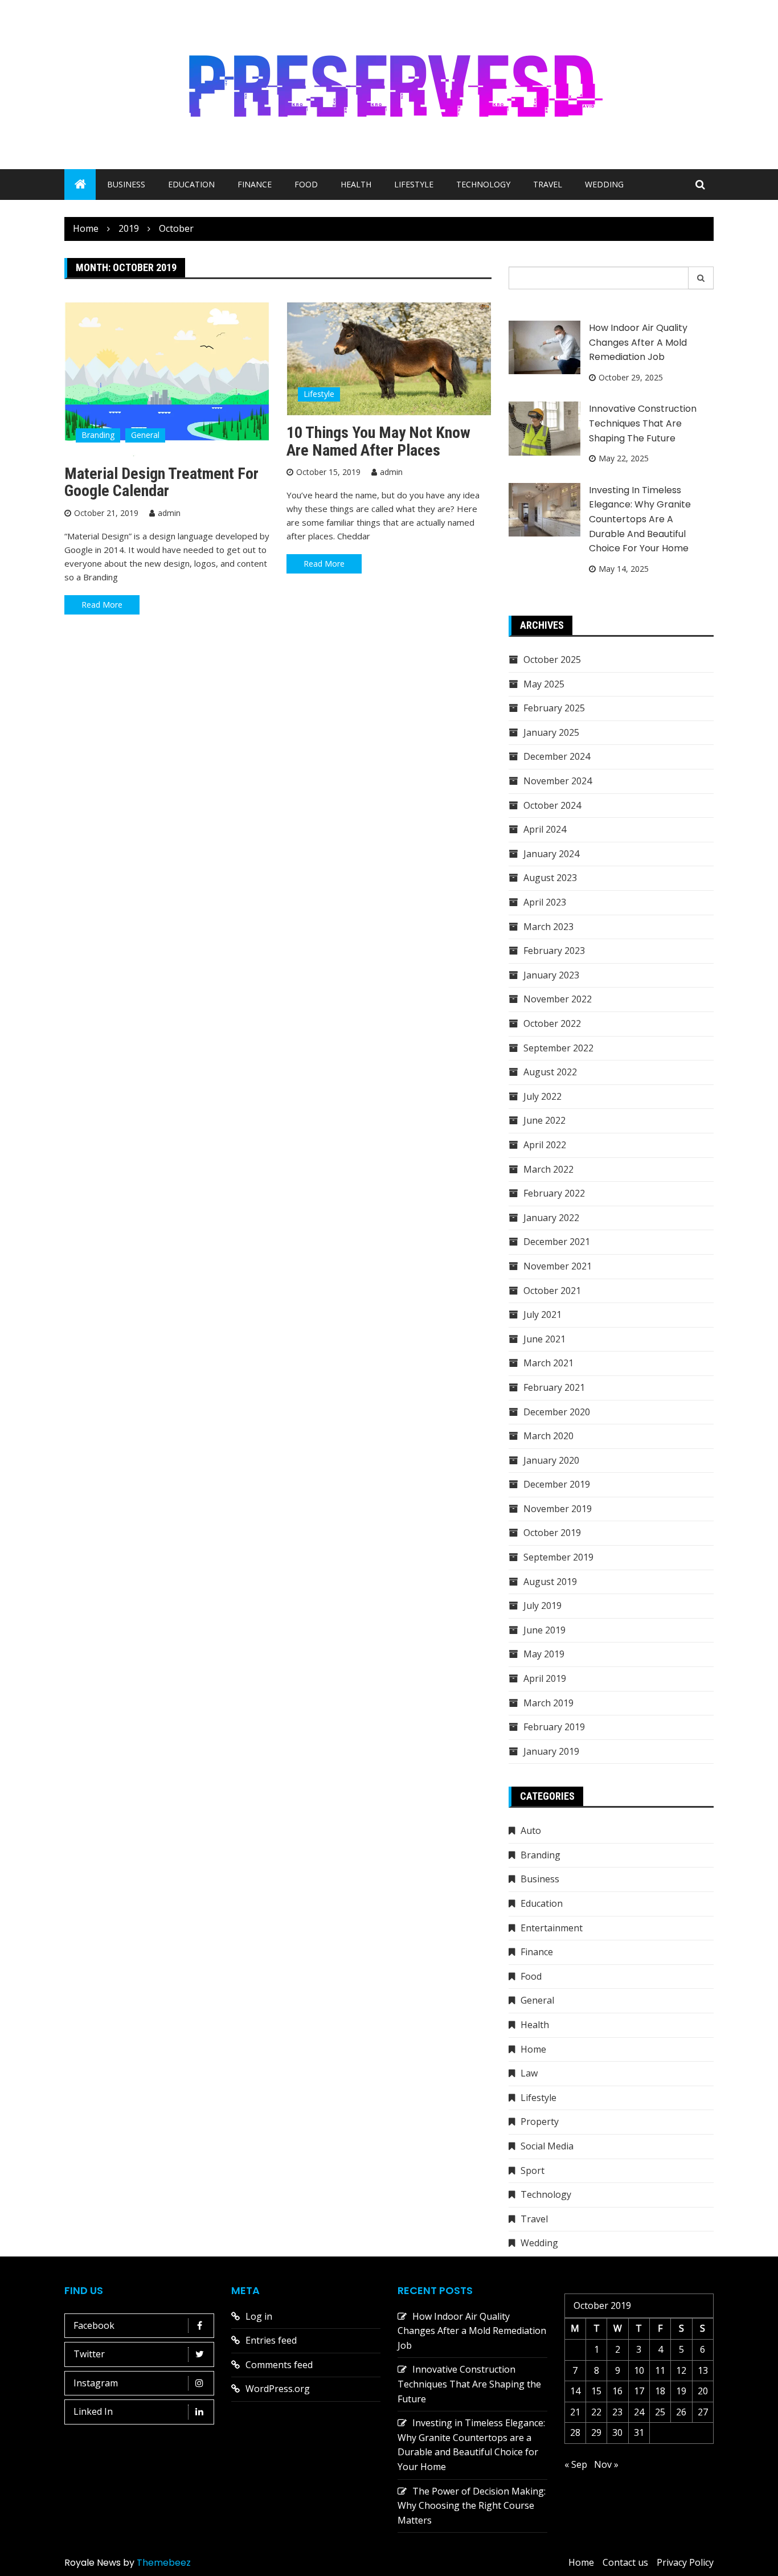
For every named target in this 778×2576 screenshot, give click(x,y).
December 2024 (557, 756)
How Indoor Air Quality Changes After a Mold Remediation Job (638, 342)
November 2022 (558, 999)
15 (596, 2391)
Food (306, 184)
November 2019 (558, 1509)
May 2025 (544, 684)
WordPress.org (278, 2389)
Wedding (604, 184)
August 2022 (550, 1072)
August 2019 (550, 1582)
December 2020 (557, 1412)
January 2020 (551, 1460)
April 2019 (545, 1678)
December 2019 (557, 1484)
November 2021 (558, 1266)
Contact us (625, 2562)
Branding (98, 435)
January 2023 (551, 975)
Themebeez (164, 2563)
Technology (483, 184)
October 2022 (552, 1023)
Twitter (89, 2354)
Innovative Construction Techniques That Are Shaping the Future (643, 423)
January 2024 (551, 854)
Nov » (606, 2464)
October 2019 (552, 1533)
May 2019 (544, 1654)
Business (126, 184)
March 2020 (548, 1436)
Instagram (96, 2383)
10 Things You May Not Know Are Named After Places (378, 441)
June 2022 (544, 1120)
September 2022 (558, 1048)
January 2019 (551, 1751)
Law (529, 2073)
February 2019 (554, 1727)
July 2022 (542, 1096)
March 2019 (548, 1703)
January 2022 (551, 1218)
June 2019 (544, 1630)
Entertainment (552, 1928)
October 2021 (552, 1291)
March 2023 (548, 927)
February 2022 (554, 1193)
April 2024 (545, 829)
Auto (531, 1830)
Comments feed (279, 2365)
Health (356, 184)
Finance (255, 184)
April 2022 (545, 1145)
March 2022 (548, 1169)
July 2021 (542, 1314)
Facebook (94, 2325)
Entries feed (271, 2340)
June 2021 (544, 1339)
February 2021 (554, 1387)
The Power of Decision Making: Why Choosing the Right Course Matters (472, 2506)
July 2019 (542, 1606)
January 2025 (551, 732)
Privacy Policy (685, 2562)
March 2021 (548, 1363)
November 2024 (558, 781)
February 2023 (554, 951)
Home (533, 2049)
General (145, 435)
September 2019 (558, 1557)
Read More (102, 605)
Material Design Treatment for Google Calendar (161, 482)
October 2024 (552, 805)
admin (169, 513)
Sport (533, 2170)
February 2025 (554, 708)
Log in (259, 2316)
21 (575, 2412)
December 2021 (557, 1242)
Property (540, 2122)
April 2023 (545, 902)
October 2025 (552, 660)
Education (191, 184)
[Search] (701, 278)
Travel (548, 184)
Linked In (93, 2411)
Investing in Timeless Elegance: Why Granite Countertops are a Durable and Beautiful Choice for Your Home (640, 519)
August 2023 (550, 878)
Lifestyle (414, 184)
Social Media (547, 2146)
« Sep (576, 2464)
